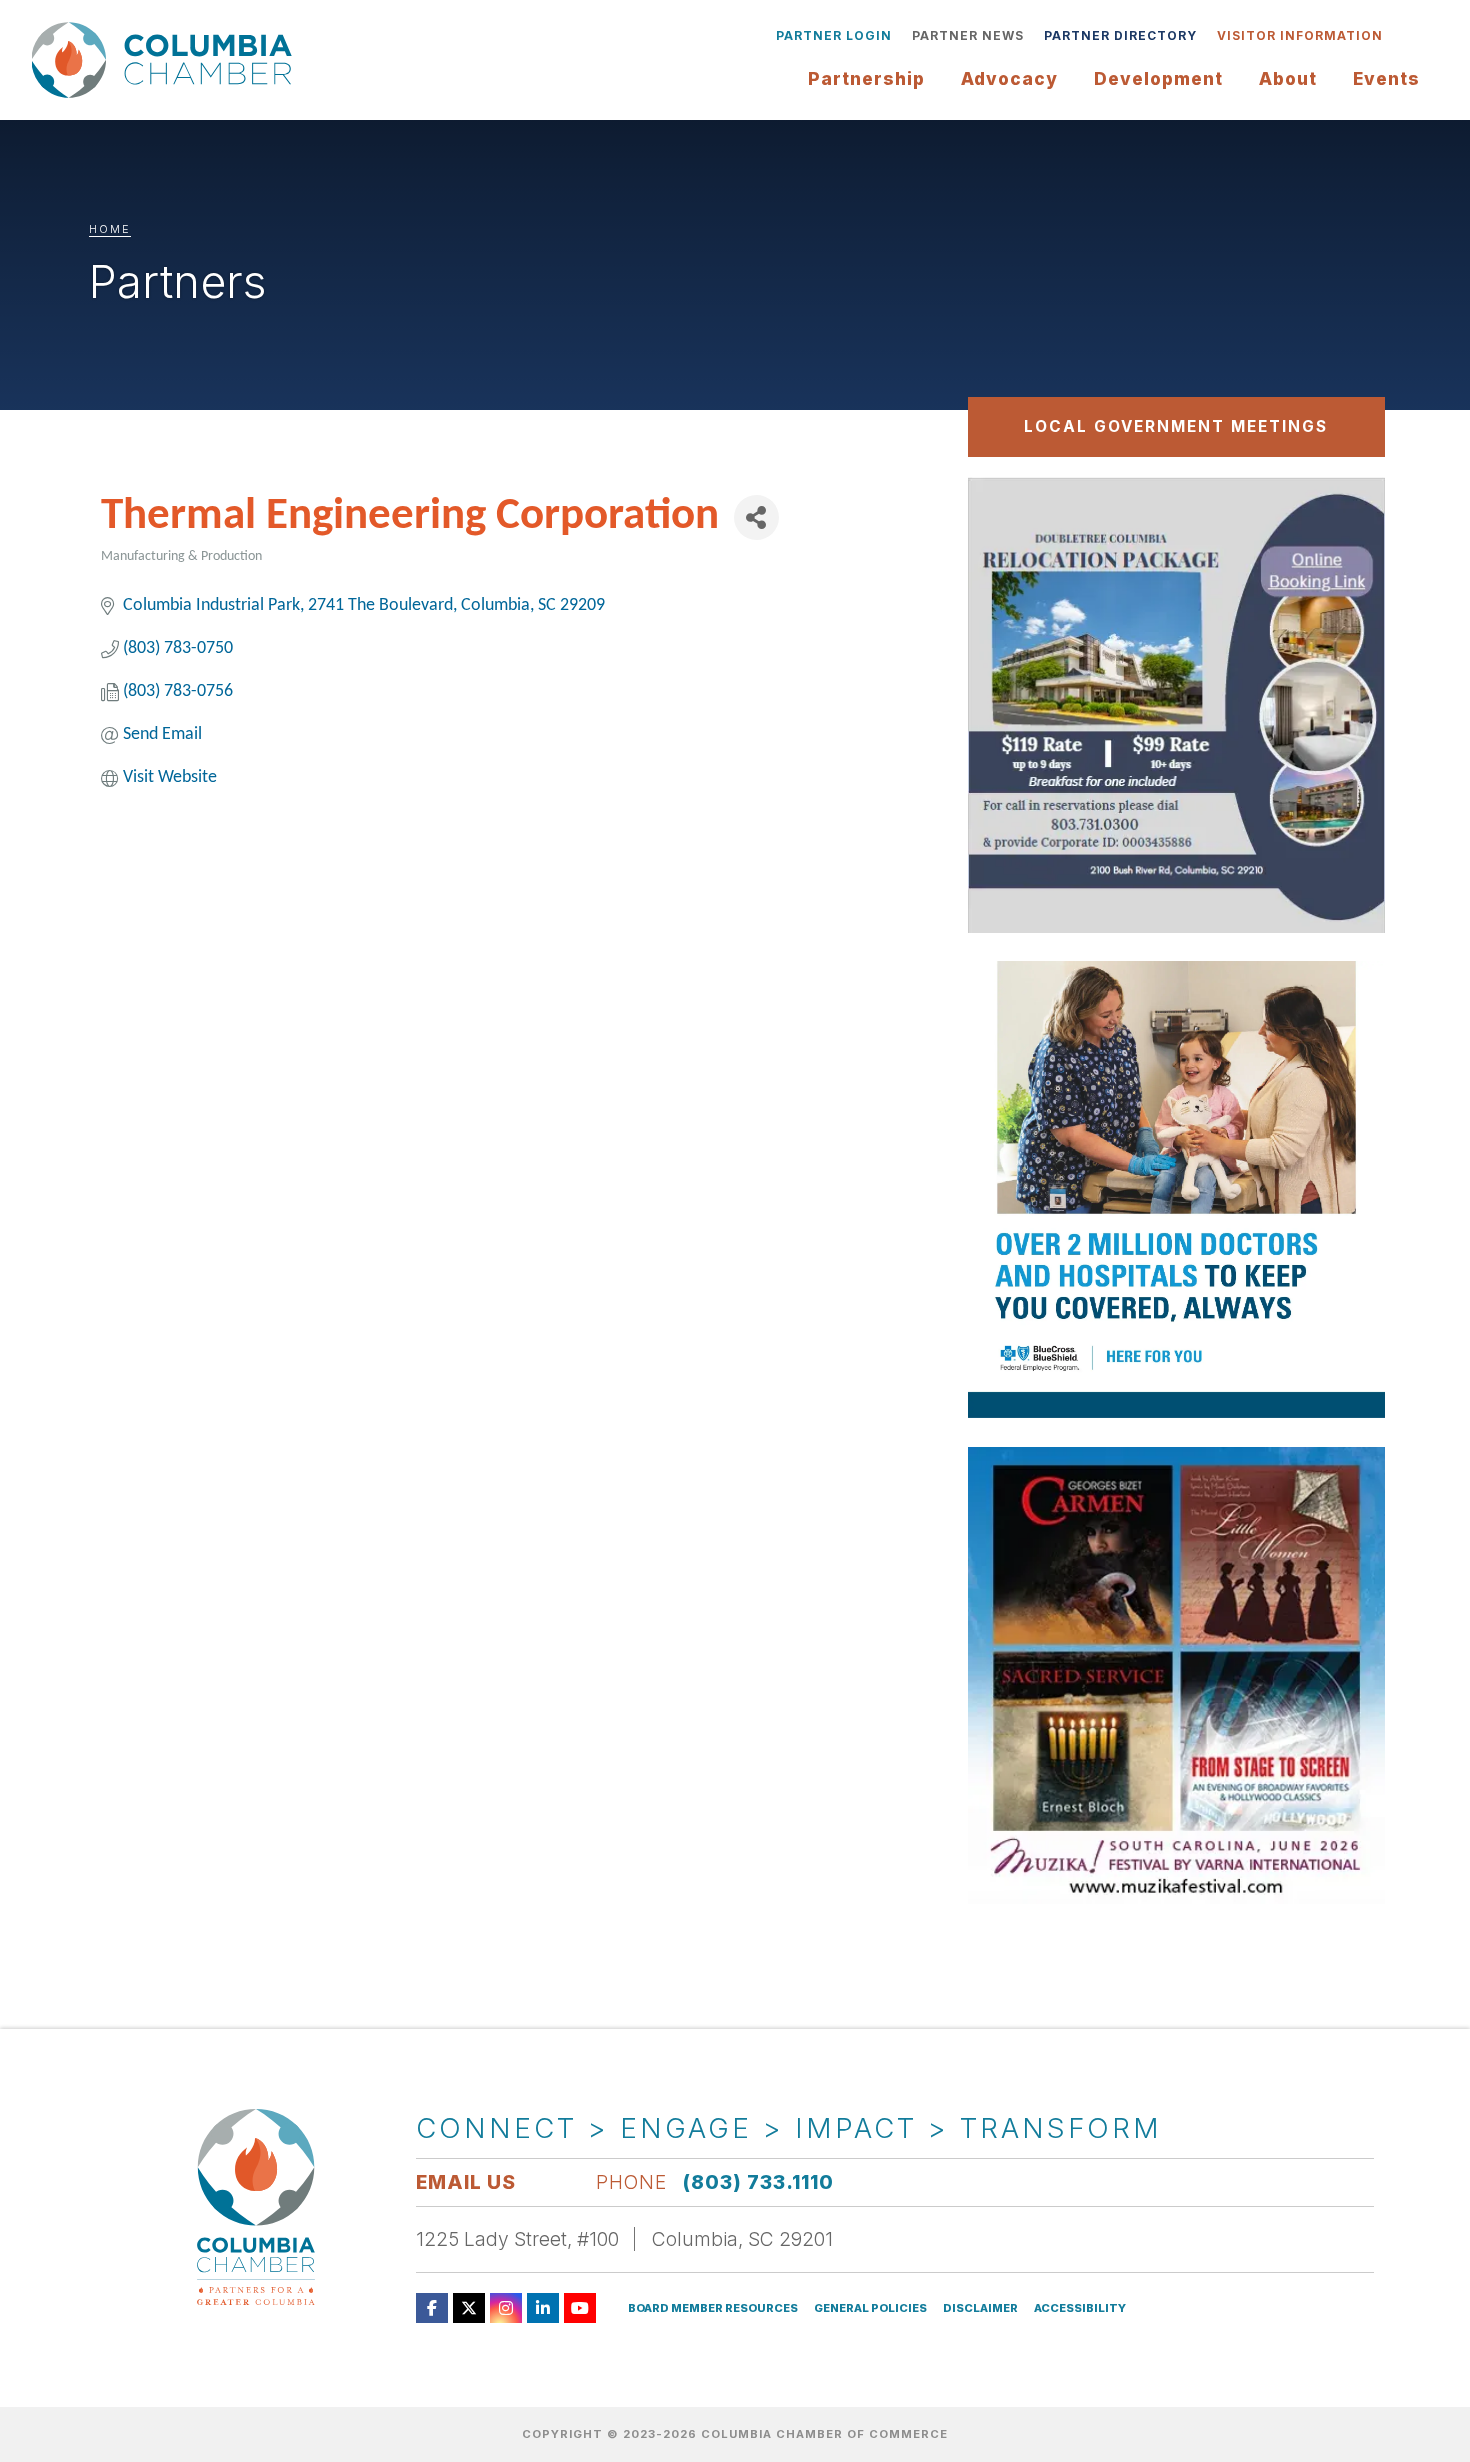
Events (1386, 78)
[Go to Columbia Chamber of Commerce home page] (167, 59)
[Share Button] (756, 517)
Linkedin (543, 2308)
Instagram (506, 2308)
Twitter (469, 2308)
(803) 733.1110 (758, 2182)
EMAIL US (466, 2182)
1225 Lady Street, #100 (517, 2239)
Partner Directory (1120, 35)
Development (1158, 78)
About (1288, 78)
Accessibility (1080, 2308)
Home (110, 229)
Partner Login (834, 35)
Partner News (968, 35)
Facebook (432, 2308)
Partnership (866, 78)
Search (1408, 36)
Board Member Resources (713, 2308)
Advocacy (1009, 78)
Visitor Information (1300, 35)
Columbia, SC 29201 (742, 2239)
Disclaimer (980, 2308)
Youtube (580, 2308)
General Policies (870, 2308)
